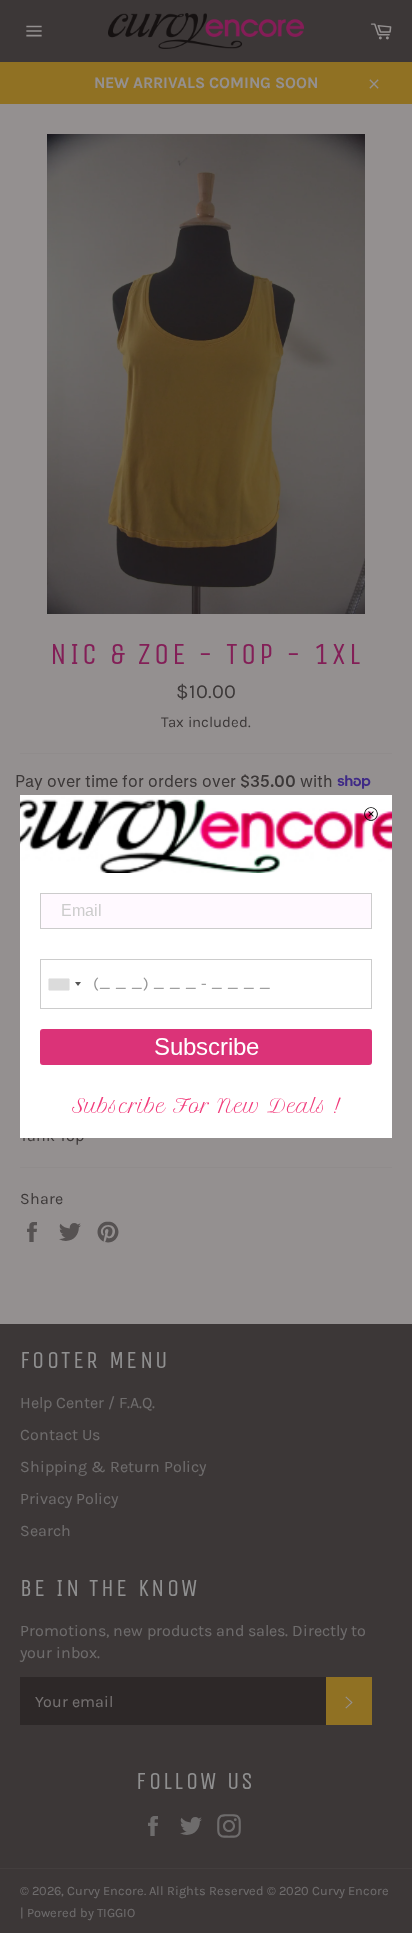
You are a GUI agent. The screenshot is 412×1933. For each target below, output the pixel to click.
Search (45, 1530)
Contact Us (60, 1434)
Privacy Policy (69, 1498)
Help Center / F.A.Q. (87, 1402)
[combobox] (64, 984)
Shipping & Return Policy (113, 1466)
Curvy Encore (105, 1890)
